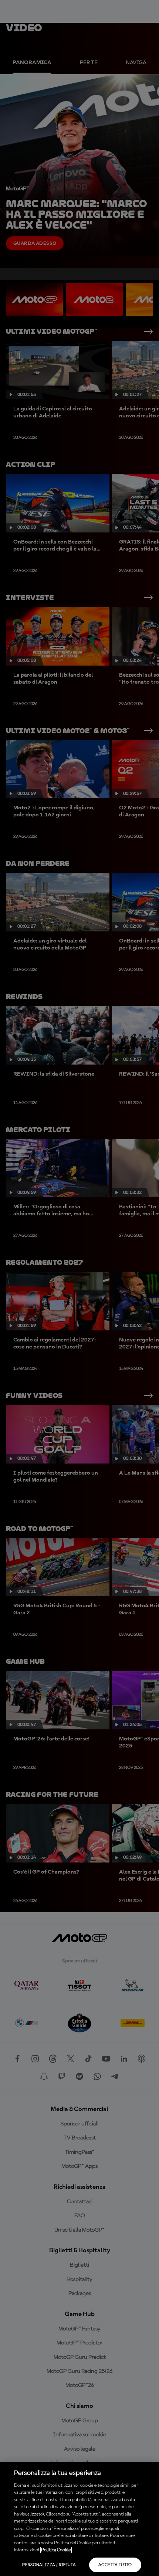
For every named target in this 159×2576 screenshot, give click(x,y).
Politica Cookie (56, 2550)
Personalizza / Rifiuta (49, 2565)
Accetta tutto (115, 2565)
